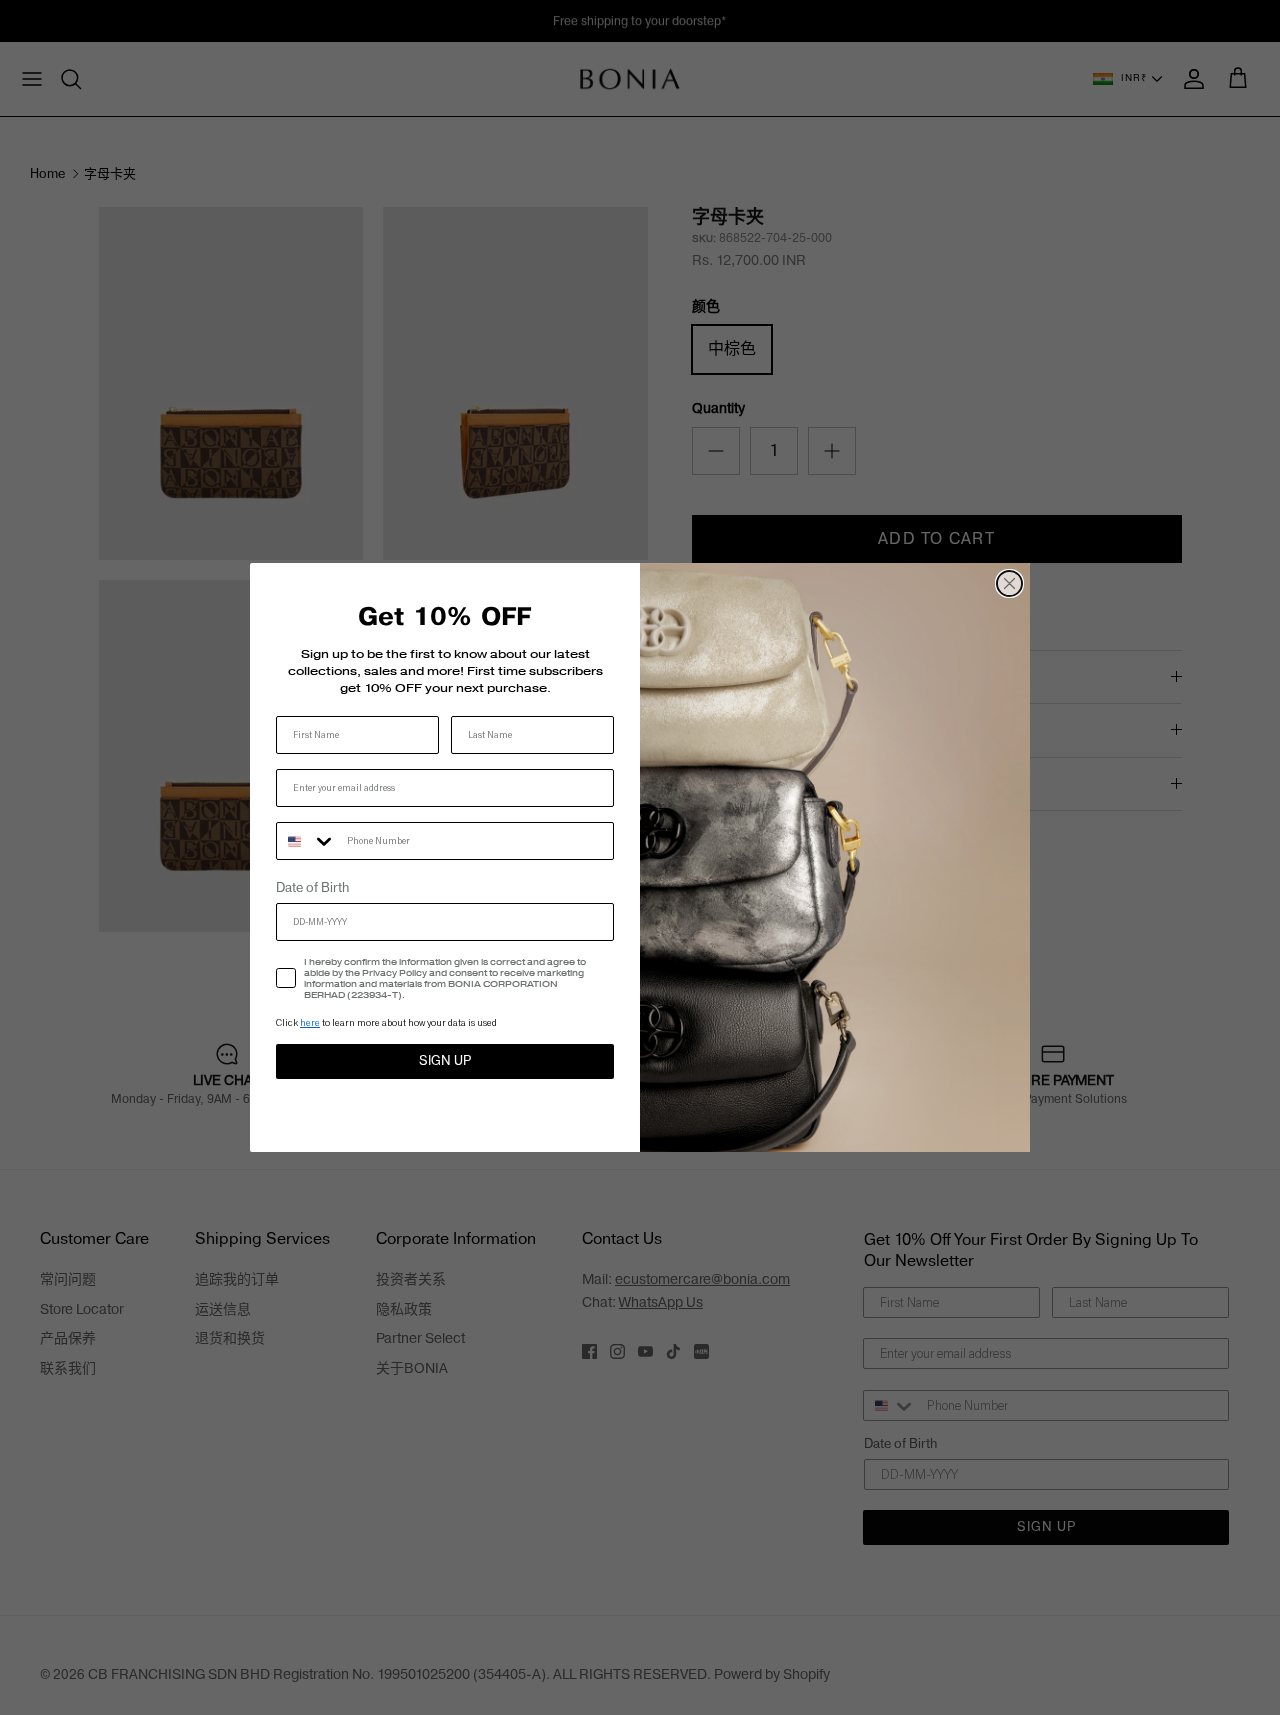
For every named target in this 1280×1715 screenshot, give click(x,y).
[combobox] (307, 841)
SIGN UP (445, 1061)
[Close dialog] (1009, 583)
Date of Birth (312, 888)
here (310, 1022)
